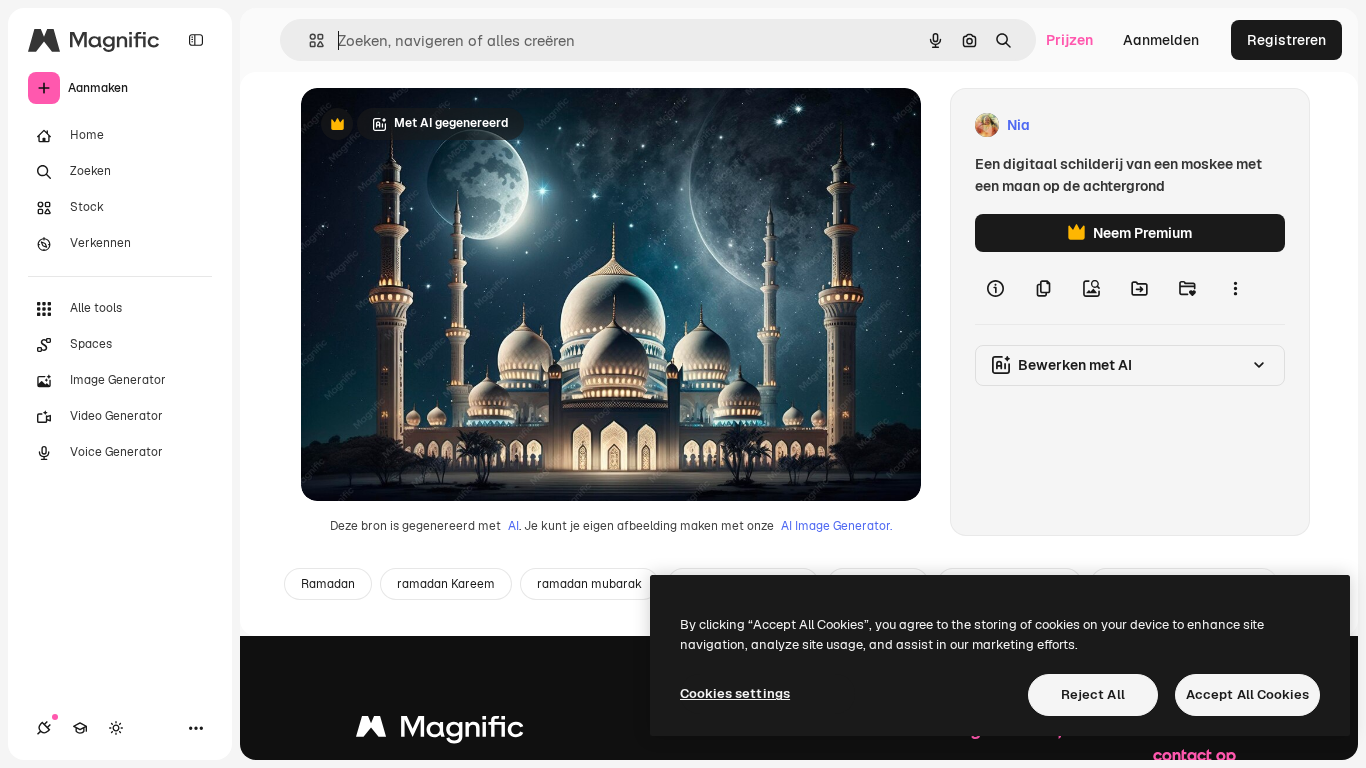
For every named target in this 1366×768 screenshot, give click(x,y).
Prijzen (1069, 40)
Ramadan (328, 584)
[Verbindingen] (44, 728)
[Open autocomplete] (308, 40)
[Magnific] (440, 731)
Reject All (1093, 694)
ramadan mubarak (589, 584)
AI (513, 526)
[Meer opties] (1235, 288)
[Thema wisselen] (116, 728)
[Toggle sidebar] (196, 40)
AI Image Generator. (836, 526)
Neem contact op (1194, 741)
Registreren (1286, 40)
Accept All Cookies (1247, 694)
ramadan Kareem (446, 584)
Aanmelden (1161, 40)
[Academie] (80, 728)
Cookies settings (735, 693)
